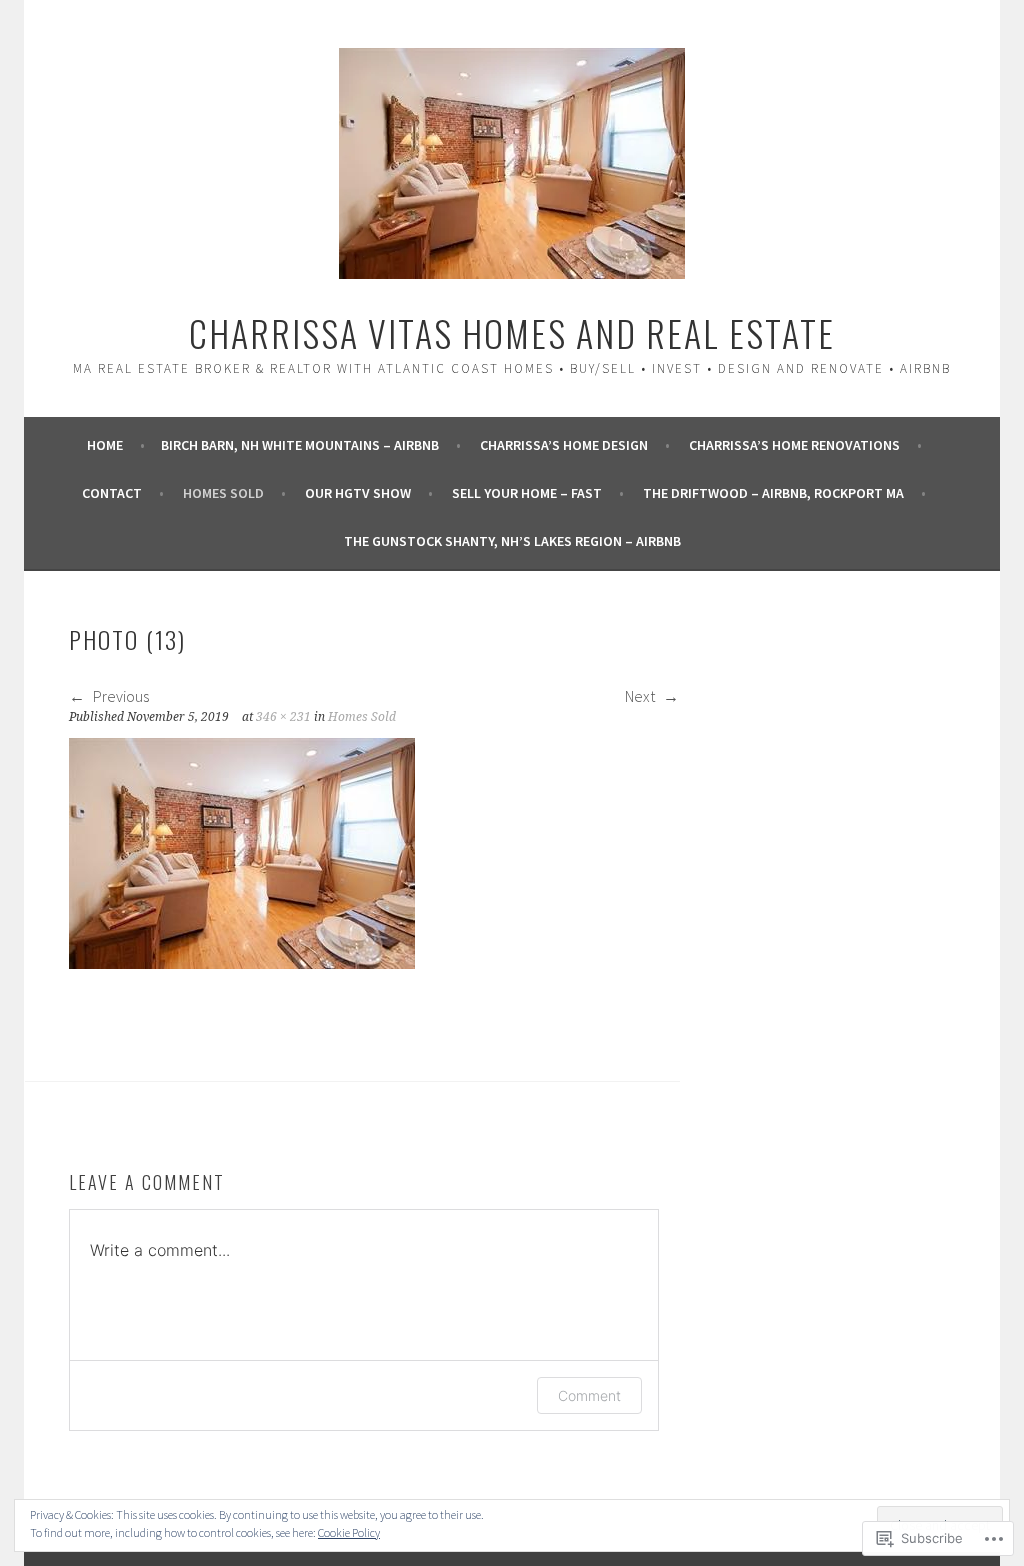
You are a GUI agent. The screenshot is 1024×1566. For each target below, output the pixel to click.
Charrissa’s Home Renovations (794, 445)
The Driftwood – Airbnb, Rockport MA (773, 493)
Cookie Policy (349, 1532)
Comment (589, 1395)
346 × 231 (283, 717)
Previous (119, 696)
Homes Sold (223, 493)
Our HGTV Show (358, 493)
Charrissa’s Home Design (564, 445)
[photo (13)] (242, 963)
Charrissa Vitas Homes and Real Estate (512, 332)
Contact (112, 493)
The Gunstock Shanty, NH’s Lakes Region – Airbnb (512, 541)
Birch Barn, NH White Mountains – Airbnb (300, 445)
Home (105, 445)
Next (641, 696)
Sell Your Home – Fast (527, 493)
